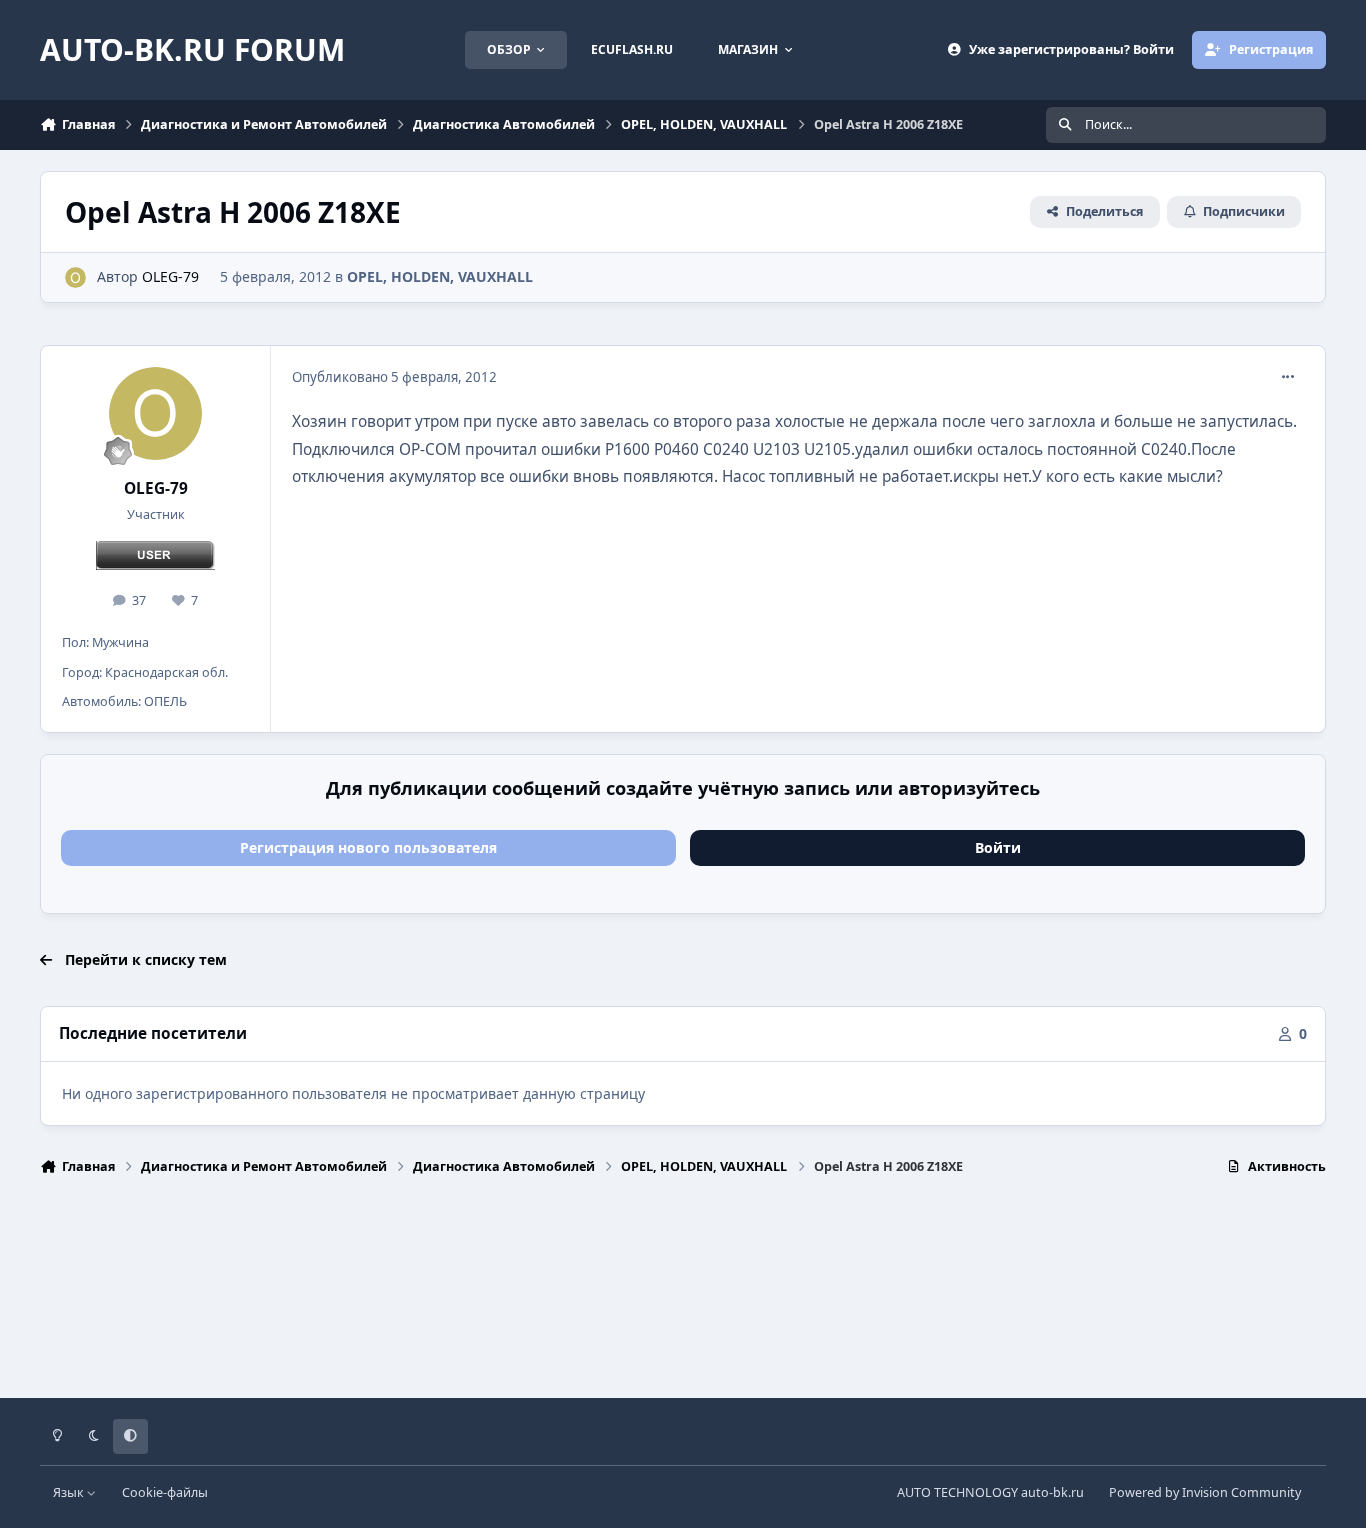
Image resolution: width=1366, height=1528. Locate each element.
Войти (998, 847)
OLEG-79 (170, 276)
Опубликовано (394, 377)
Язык (70, 1492)
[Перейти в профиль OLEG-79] (75, 277)
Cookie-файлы (165, 1492)
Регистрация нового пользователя (368, 847)
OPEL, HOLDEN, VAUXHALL (440, 276)
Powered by (1205, 1492)
